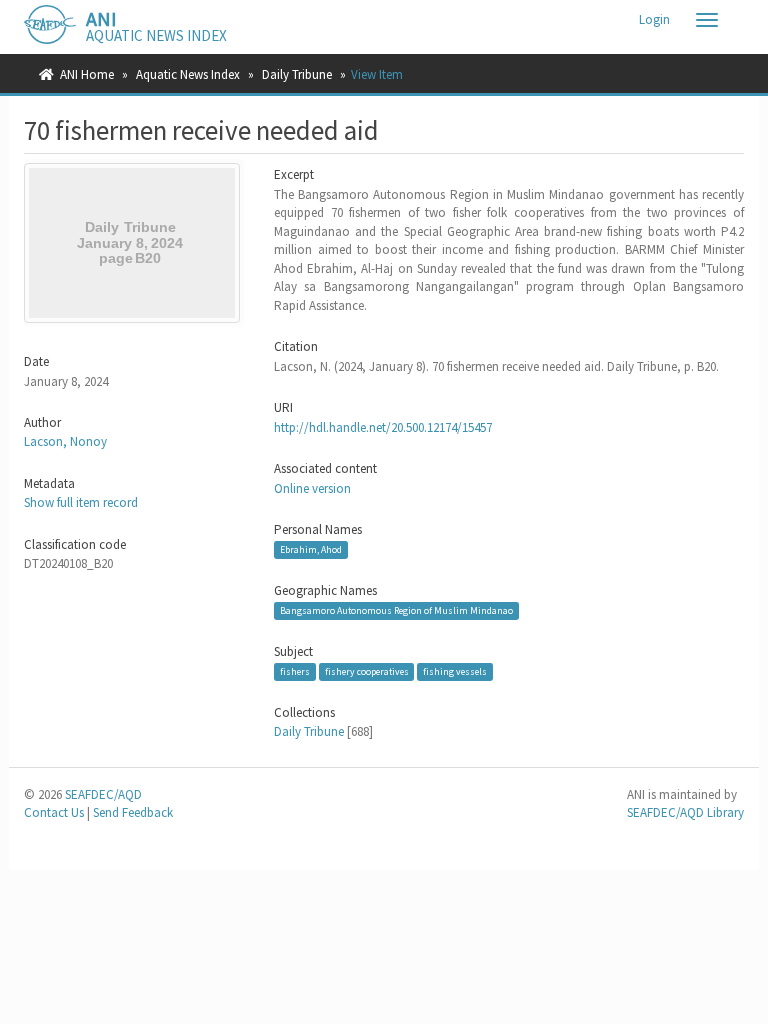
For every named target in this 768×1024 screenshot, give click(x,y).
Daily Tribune (297, 74)
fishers (295, 671)
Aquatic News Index (188, 74)
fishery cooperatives (367, 671)
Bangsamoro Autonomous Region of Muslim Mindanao (396, 610)
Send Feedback (133, 812)
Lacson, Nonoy (65, 441)
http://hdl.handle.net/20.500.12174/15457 (383, 427)
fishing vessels (455, 671)
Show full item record (81, 502)
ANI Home (87, 74)
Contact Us (54, 812)
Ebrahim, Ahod (311, 549)
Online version (312, 488)
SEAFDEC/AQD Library (685, 812)
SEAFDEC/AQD (103, 794)
